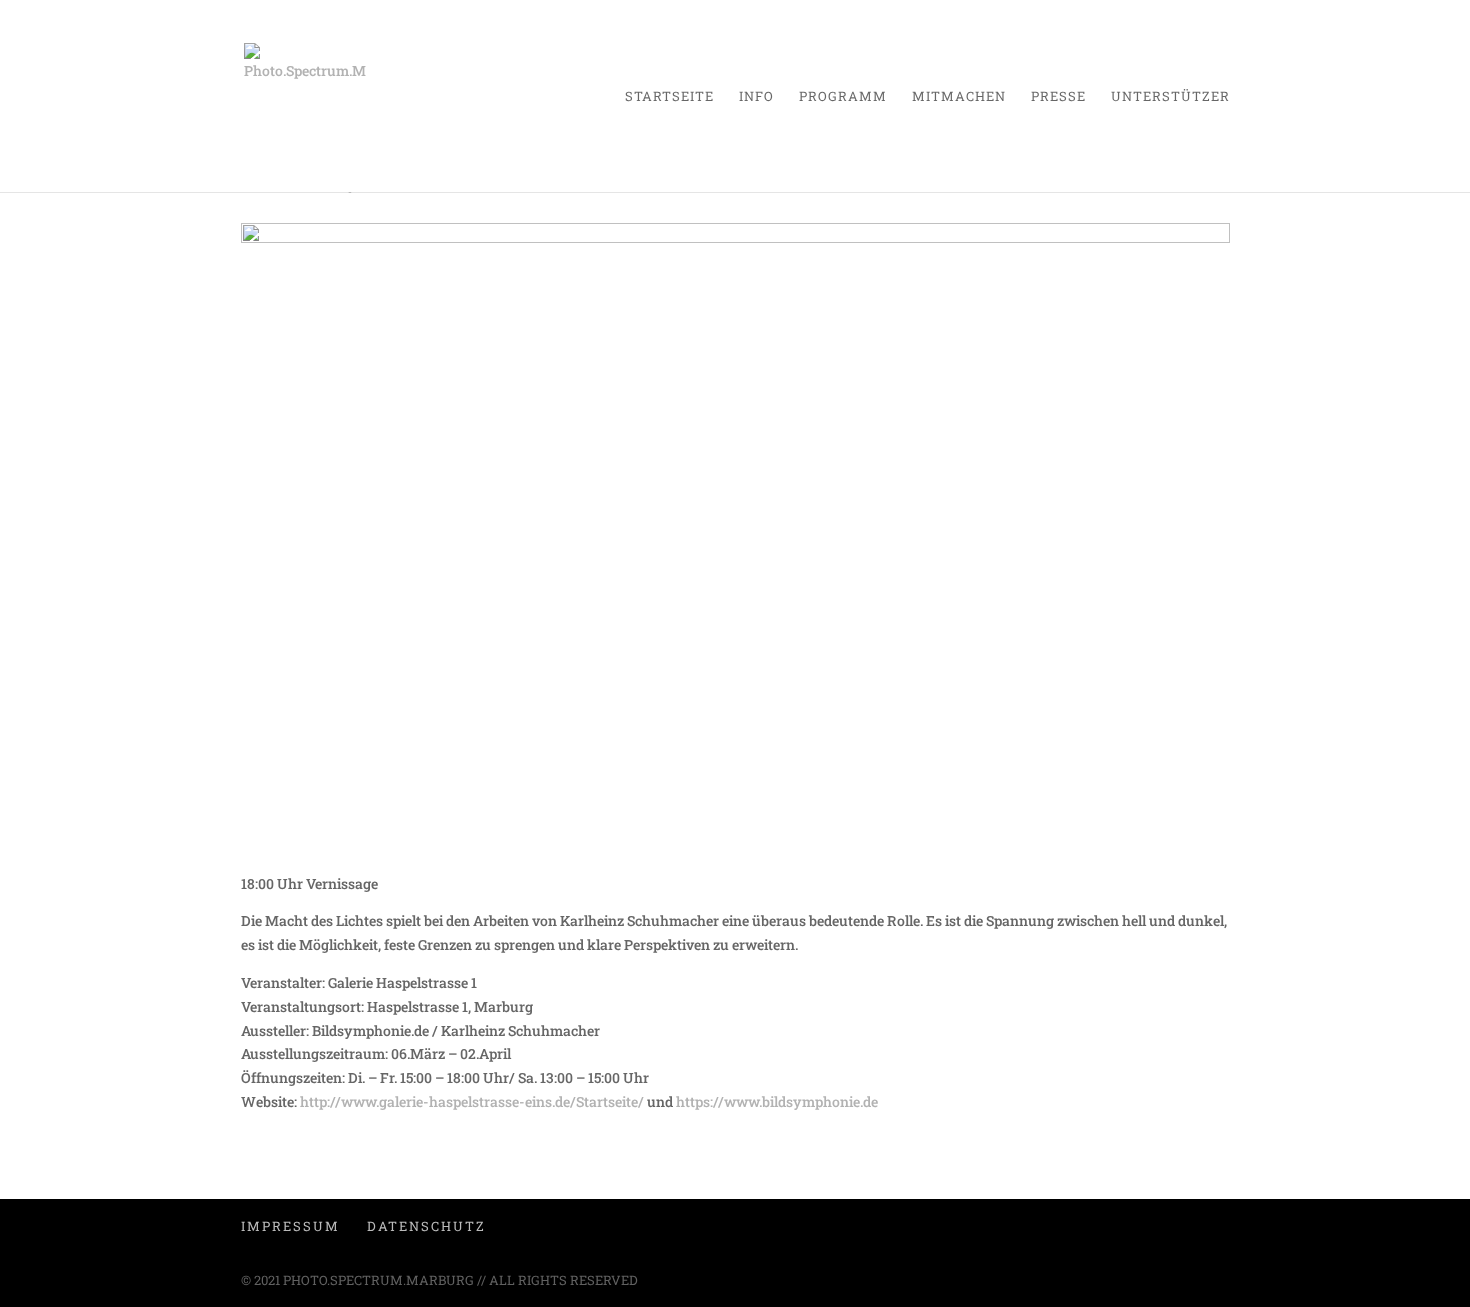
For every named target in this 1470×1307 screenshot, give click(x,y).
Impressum (290, 1226)
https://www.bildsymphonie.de (777, 1101)
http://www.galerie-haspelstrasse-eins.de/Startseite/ (473, 1101)
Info (756, 97)
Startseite (669, 97)
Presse (1058, 97)
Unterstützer (1170, 97)
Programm (843, 97)
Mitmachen (959, 97)
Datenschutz (426, 1226)
